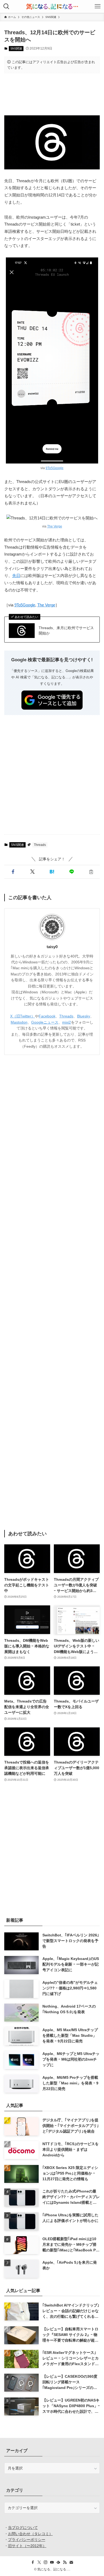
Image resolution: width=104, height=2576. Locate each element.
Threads (40, 845)
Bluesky (84, 1016)
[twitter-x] (39, 2562)
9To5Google (55, 468)
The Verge (55, 526)
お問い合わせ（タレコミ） (30, 2534)
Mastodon (19, 1022)
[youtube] (52, 2562)
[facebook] (33, 2562)
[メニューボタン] (98, 6)
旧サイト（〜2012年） (27, 2546)
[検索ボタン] (6, 6)
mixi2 (67, 1022)
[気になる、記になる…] (52, 6)
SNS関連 (16, 48)
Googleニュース (45, 1022)
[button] (13, 872)
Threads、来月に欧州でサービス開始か (66, 630)
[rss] (65, 2562)
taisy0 (52, 947)
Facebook (47, 1016)
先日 (16, 576)
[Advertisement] (52, 94)
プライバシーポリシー (27, 2540)
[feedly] (58, 2562)
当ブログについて (23, 2528)
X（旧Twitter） (23, 1016)
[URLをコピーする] (91, 872)
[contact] (71, 2562)
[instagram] (46, 2562)
